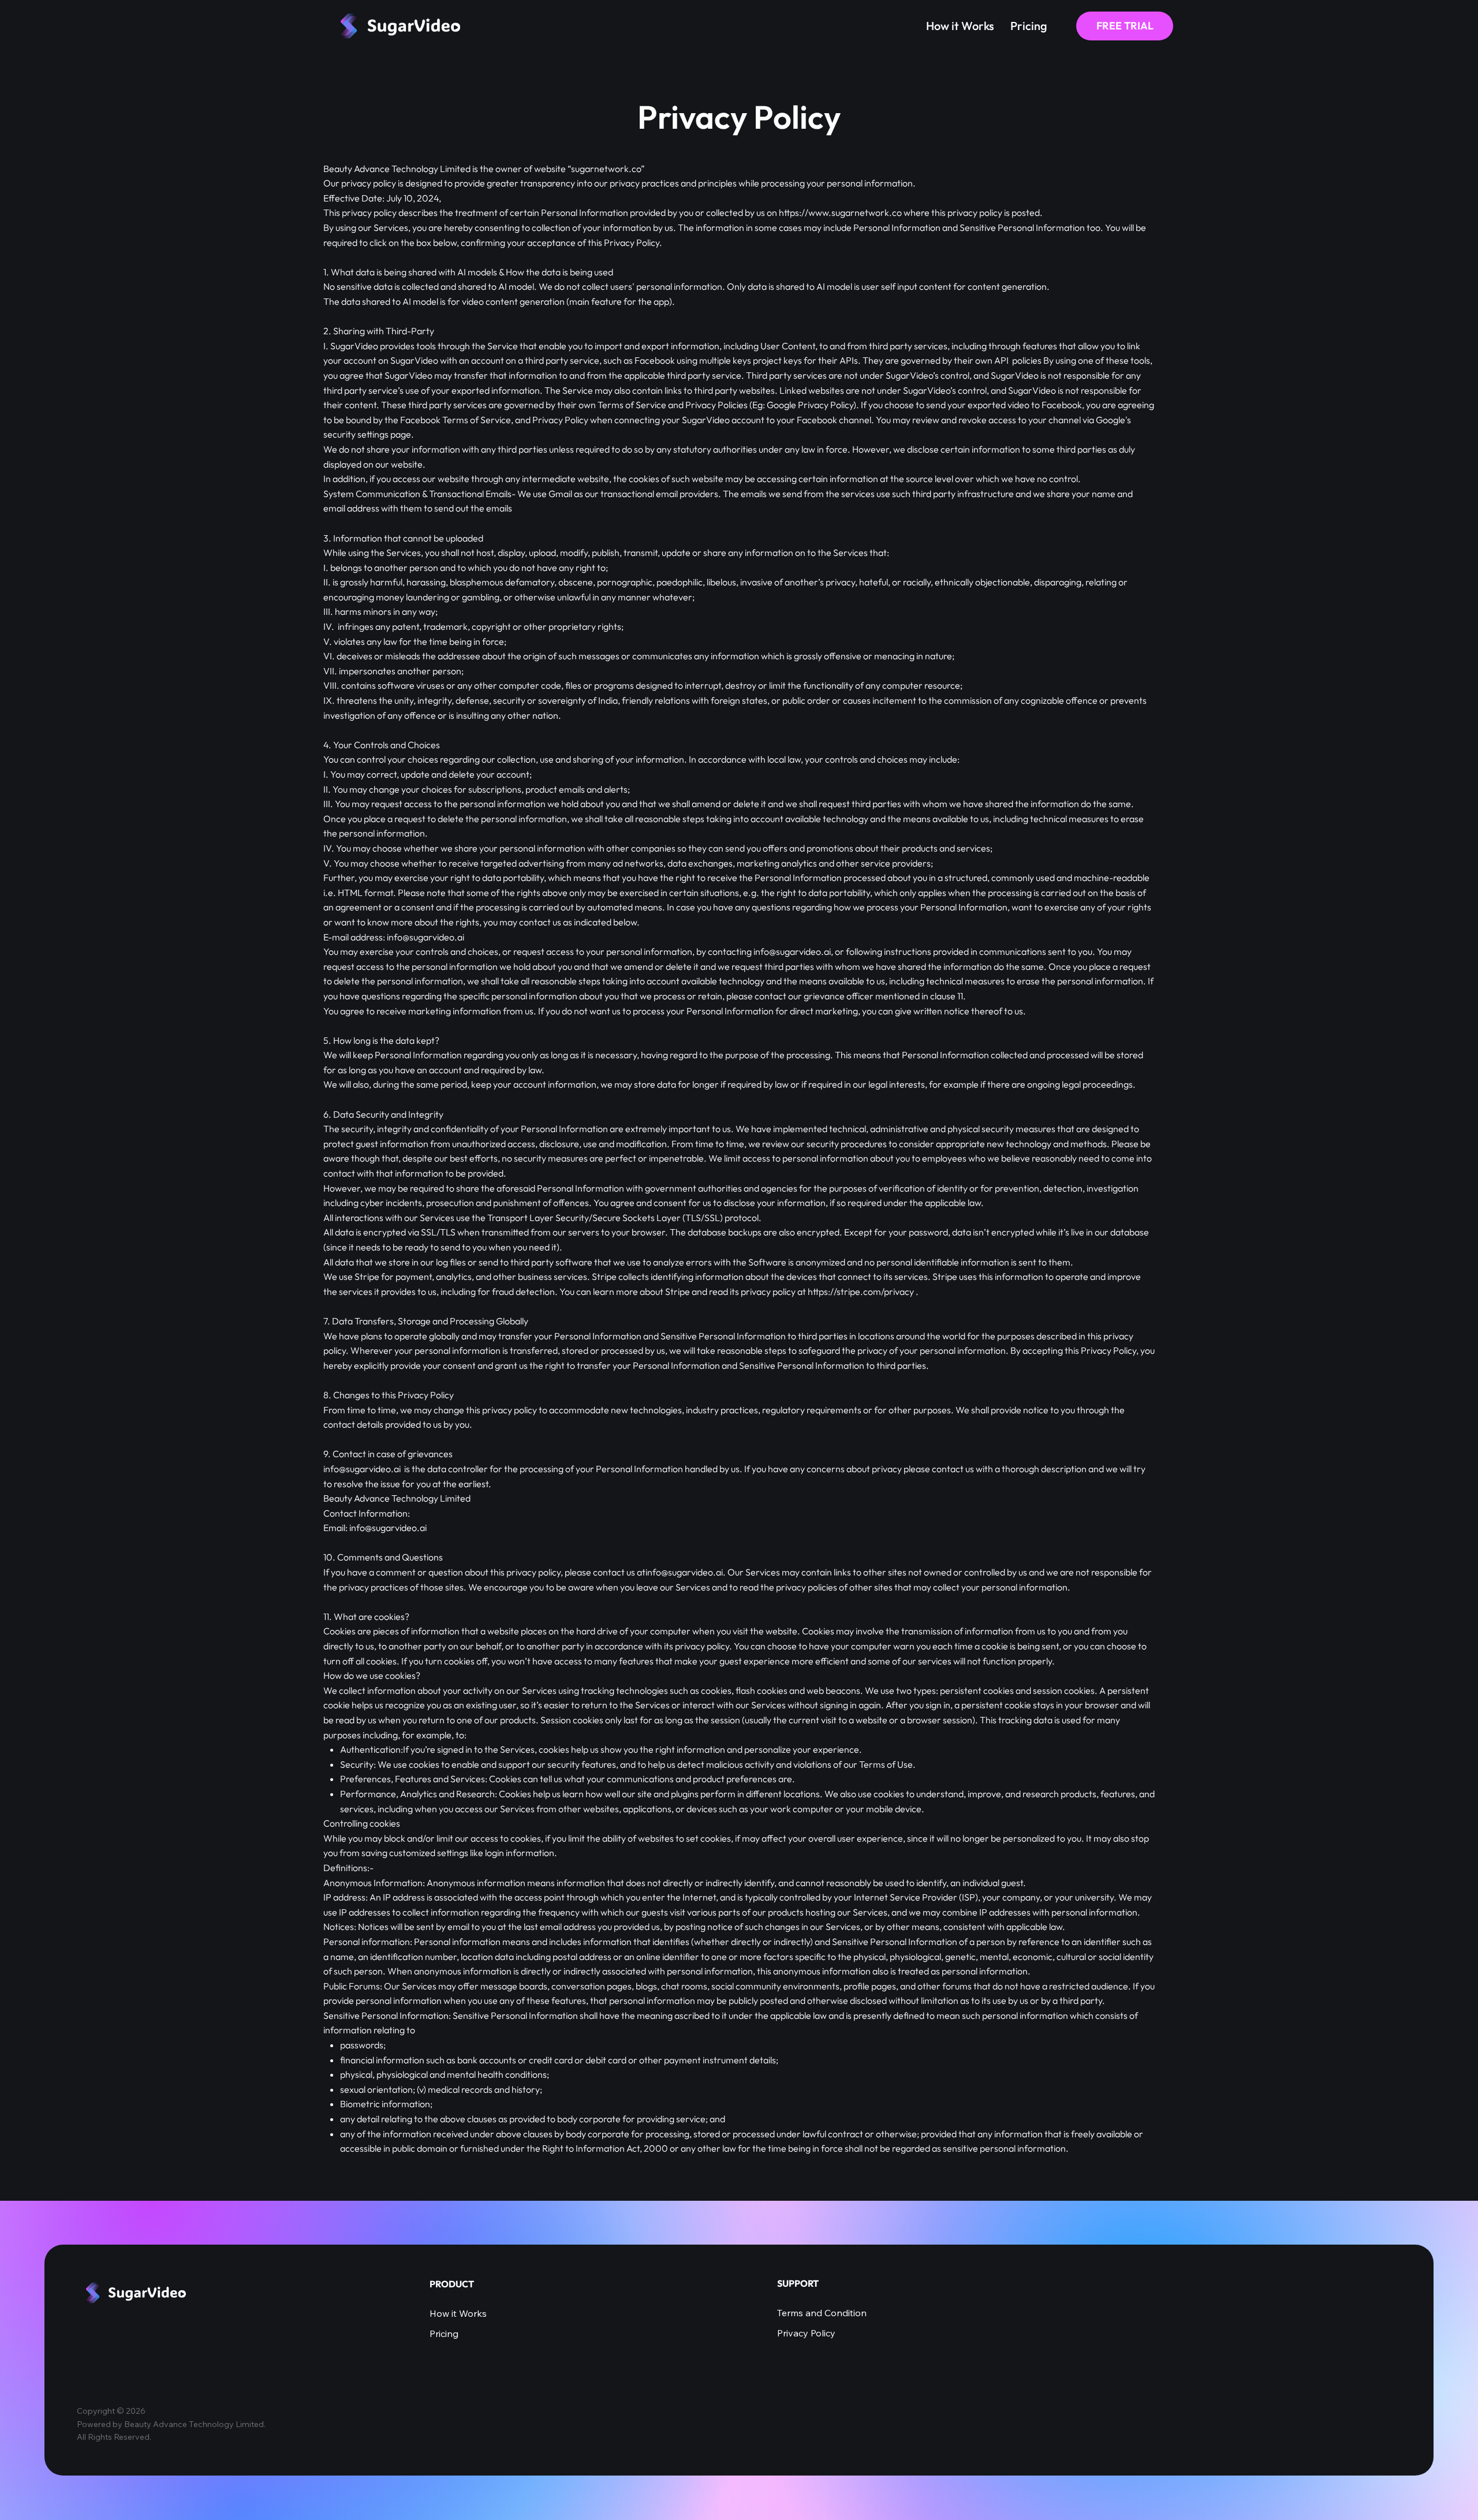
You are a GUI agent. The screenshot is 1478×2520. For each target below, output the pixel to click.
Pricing (444, 2334)
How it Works (458, 2313)
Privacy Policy (806, 2333)
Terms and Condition (822, 2313)
